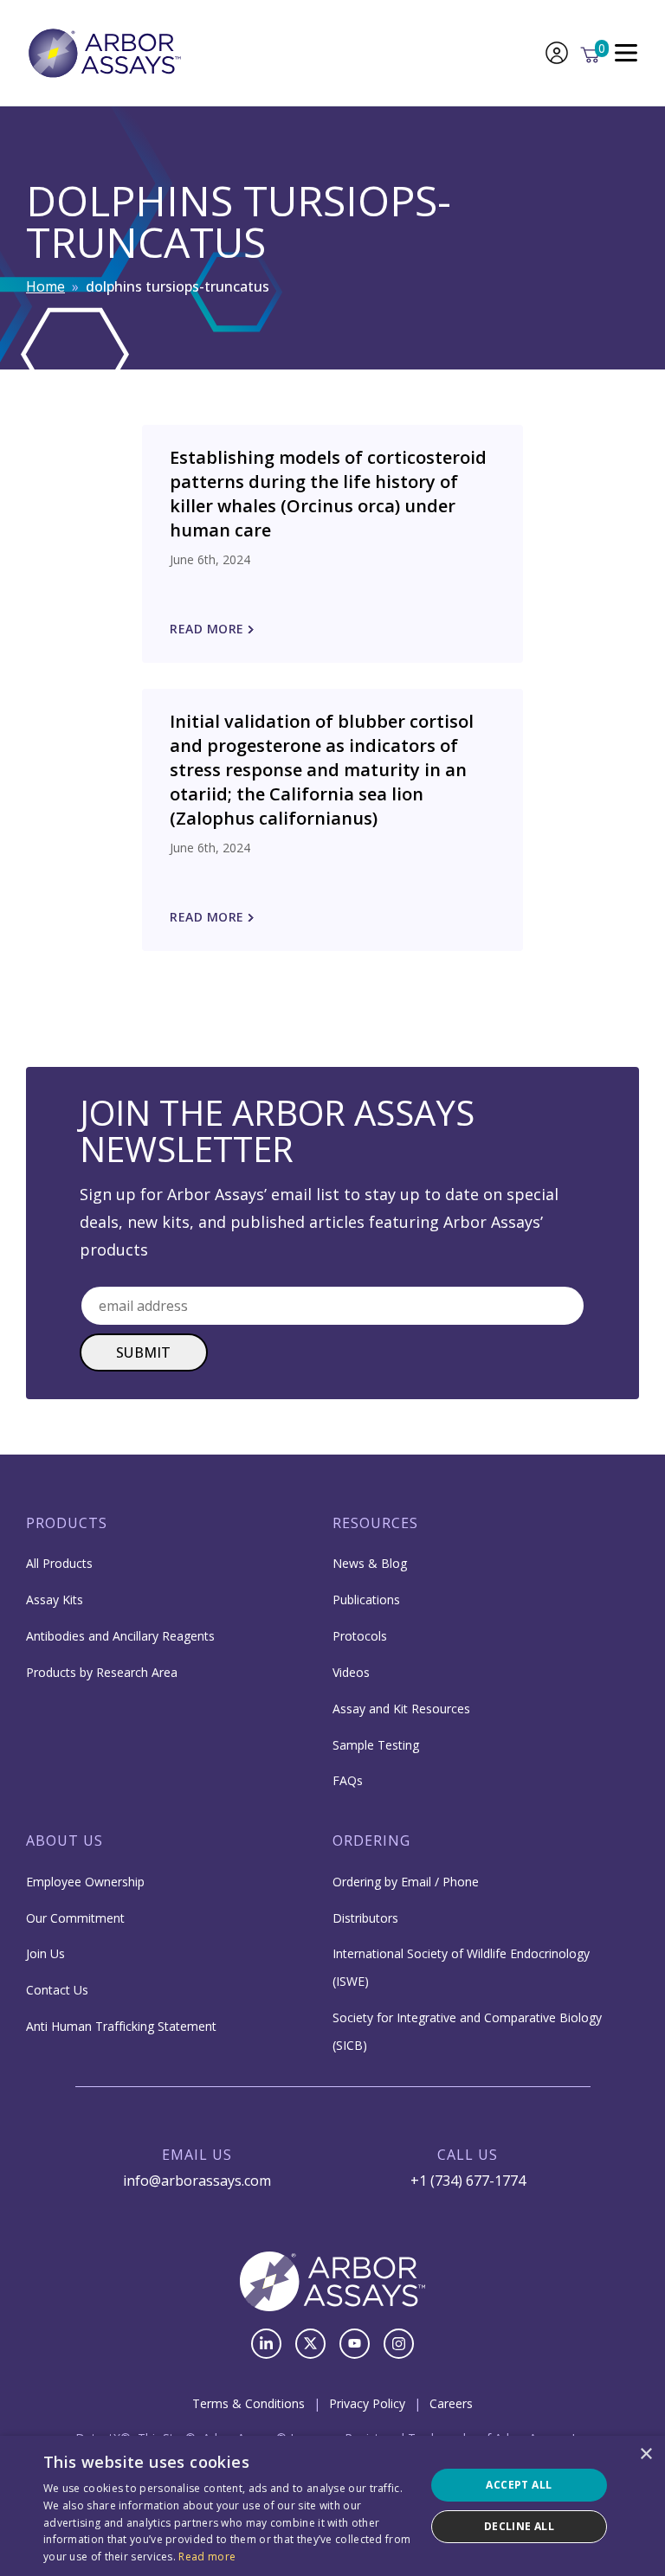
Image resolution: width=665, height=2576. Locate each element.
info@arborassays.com (197, 2181)
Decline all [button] (519, 2526)
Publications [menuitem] (366, 1600)
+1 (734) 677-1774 (468, 2181)
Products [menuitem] (67, 1523)
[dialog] (332, 2506)
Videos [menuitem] (351, 1672)
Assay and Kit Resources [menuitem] (401, 1709)
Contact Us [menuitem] (57, 1990)
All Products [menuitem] (59, 1563)
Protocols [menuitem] (360, 1636)
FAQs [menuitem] (348, 1780)
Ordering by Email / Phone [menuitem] (406, 1882)
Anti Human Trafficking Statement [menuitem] (121, 2026)
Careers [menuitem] (451, 2403)
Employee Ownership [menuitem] (85, 1882)
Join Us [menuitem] (45, 1953)
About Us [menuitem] (65, 1840)
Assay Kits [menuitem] (55, 1600)
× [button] (646, 2454)
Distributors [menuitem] (365, 1918)
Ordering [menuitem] (371, 1840)
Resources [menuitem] (375, 1523)
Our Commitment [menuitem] (75, 1918)
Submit (144, 1352)
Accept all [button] (519, 2485)
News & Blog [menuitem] (370, 1563)
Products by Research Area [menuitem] (102, 1672)
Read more (207, 2557)
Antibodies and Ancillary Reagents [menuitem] (120, 1636)
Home (45, 286)
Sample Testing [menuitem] (376, 1745)
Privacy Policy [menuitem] (367, 2403)
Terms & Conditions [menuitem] (249, 2403)
